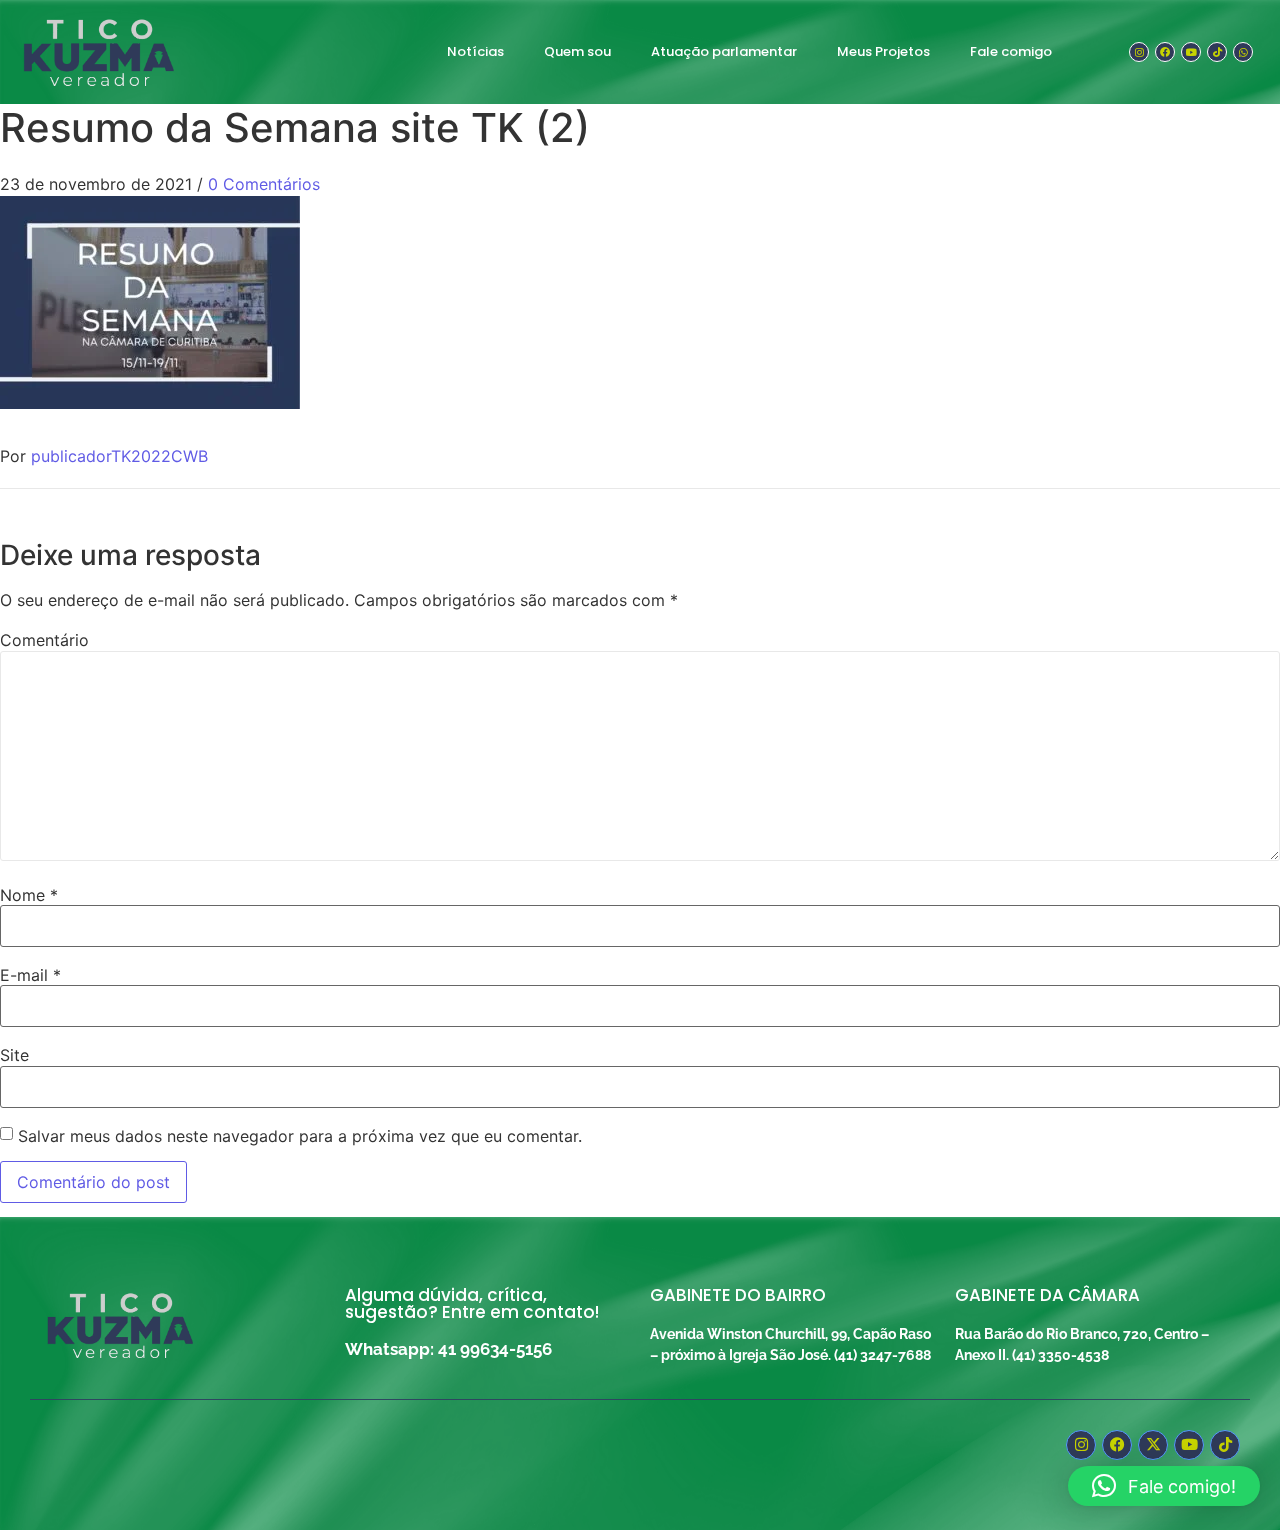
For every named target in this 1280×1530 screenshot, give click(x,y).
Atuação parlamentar (724, 51)
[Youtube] (1191, 52)
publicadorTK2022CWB (119, 456)
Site (14, 1055)
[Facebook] (1165, 52)
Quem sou (577, 51)
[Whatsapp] (1243, 52)
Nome (29, 895)
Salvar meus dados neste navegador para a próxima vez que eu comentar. (300, 1136)
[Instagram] (1139, 52)
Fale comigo (1011, 51)
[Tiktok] (1217, 52)
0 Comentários (264, 184)
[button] (1164, 1486)
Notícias (475, 51)
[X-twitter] (1153, 1445)
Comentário (44, 640)
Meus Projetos (883, 51)
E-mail (30, 975)
